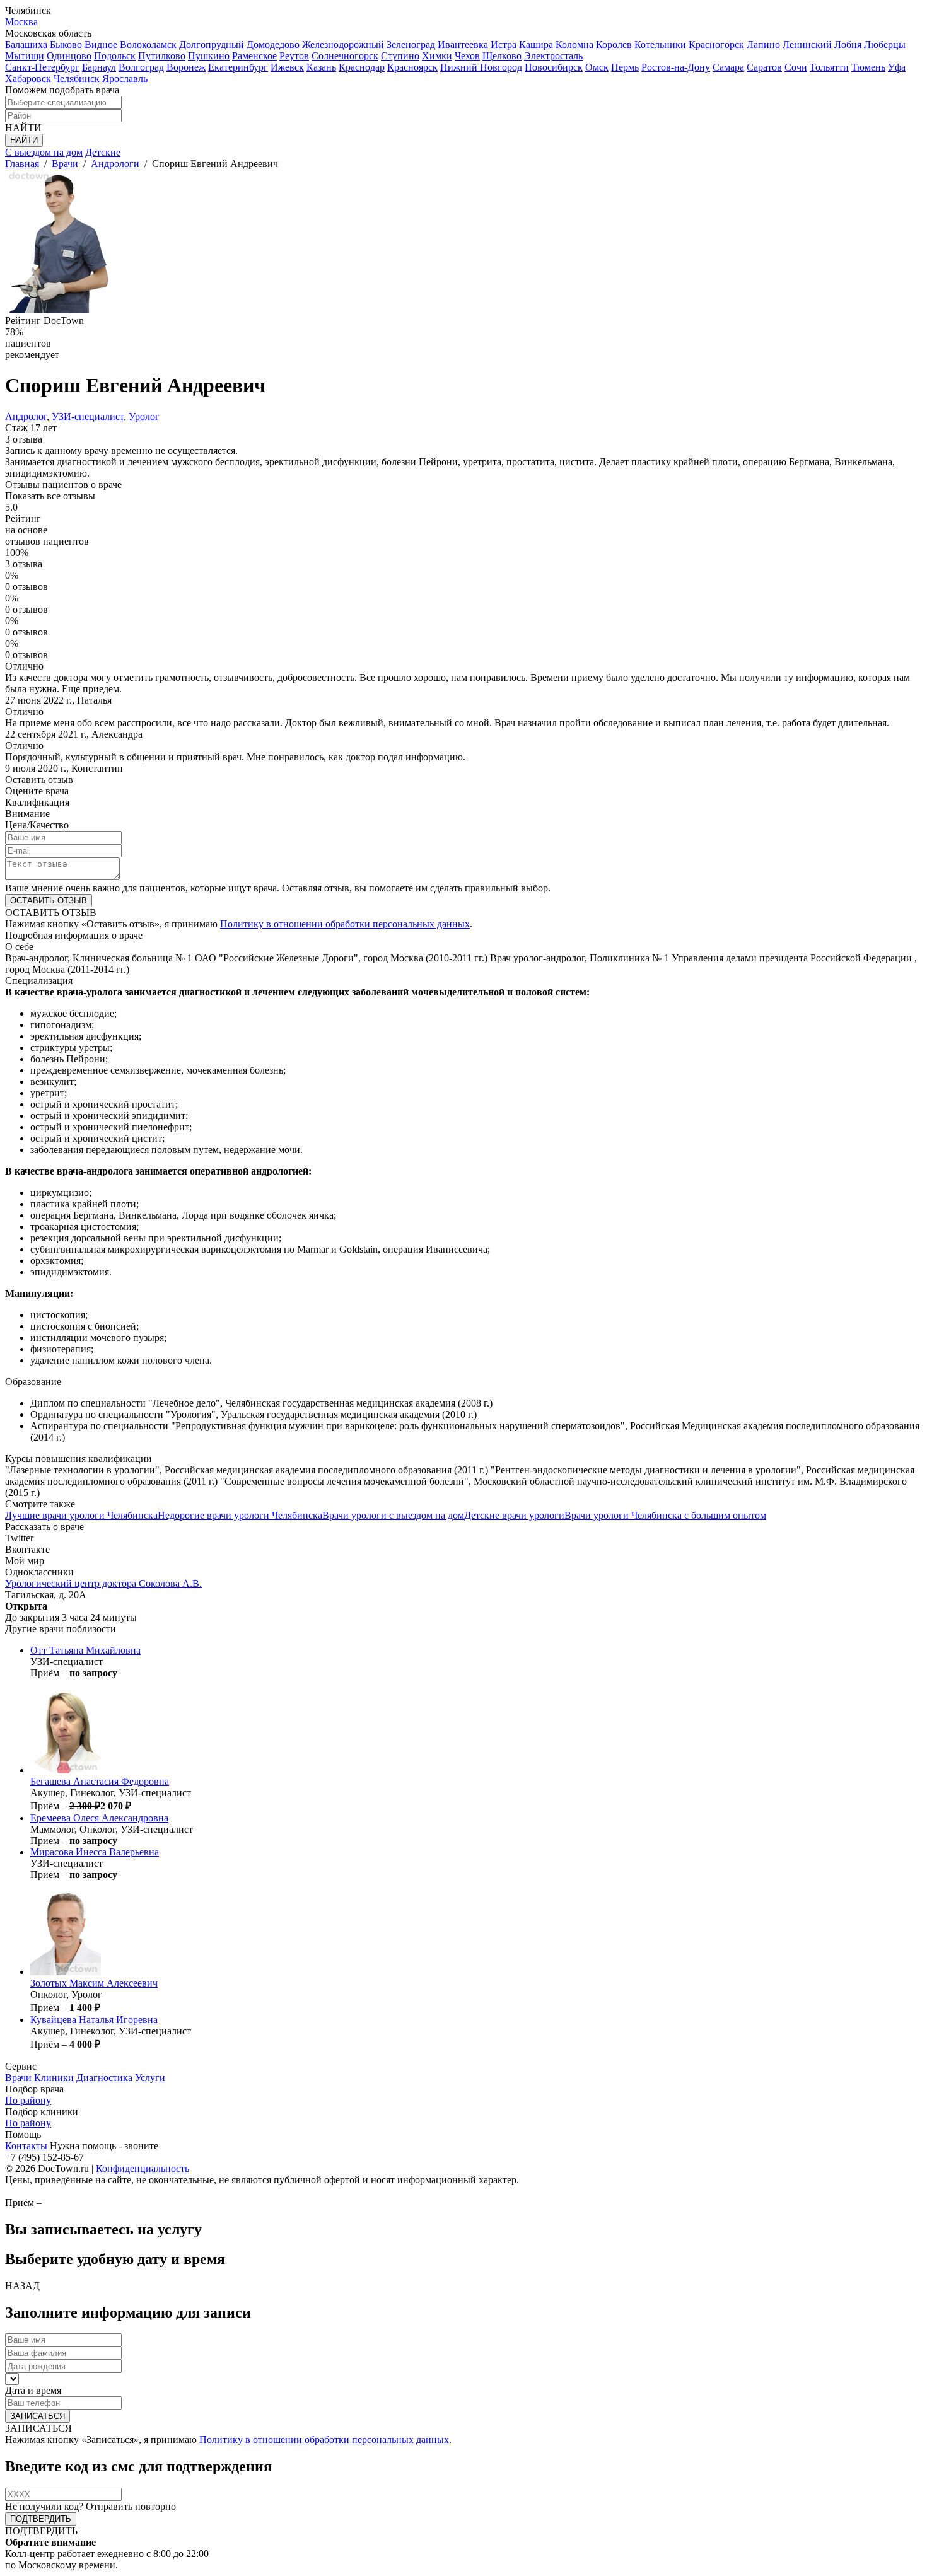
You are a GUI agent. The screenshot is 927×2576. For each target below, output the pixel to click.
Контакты (26, 2146)
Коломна (574, 44)
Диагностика (104, 2078)
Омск (597, 67)
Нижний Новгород (481, 67)
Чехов (467, 56)
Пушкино (209, 56)
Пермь (625, 67)
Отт (85, 1650)
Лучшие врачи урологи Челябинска (81, 1515)
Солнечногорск (345, 56)
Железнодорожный (343, 44)
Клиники (54, 2078)
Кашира (536, 44)
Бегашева (100, 1781)
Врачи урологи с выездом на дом (393, 1515)
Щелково (502, 56)
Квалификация (37, 802)
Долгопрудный (212, 44)
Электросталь (553, 56)
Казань (321, 67)
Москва (21, 22)
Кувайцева (94, 2020)
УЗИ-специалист (88, 416)
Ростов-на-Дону (676, 67)
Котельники (660, 44)
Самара (728, 67)
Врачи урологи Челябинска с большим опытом (665, 1515)
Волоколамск (148, 44)
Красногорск (716, 44)
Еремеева (99, 1818)
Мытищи (25, 56)
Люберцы (885, 44)
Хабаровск (28, 78)
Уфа (897, 67)
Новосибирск (554, 67)
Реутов (294, 56)
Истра (504, 44)
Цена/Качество (37, 825)
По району (28, 2100)
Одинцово (69, 56)
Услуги (150, 2078)
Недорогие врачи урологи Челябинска (240, 1515)
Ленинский (807, 44)
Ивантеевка (463, 44)
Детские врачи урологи (514, 1515)
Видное (101, 44)
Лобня (848, 44)
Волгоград (141, 67)
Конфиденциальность (143, 2168)
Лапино (763, 44)
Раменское (254, 56)
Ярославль (125, 78)
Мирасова (95, 1852)
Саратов (764, 67)
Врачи (18, 2078)
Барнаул (99, 67)
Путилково (162, 56)
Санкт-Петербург (42, 67)
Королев (614, 44)
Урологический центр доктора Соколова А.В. (103, 1583)
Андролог (26, 416)
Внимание (27, 814)
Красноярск (412, 67)
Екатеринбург (238, 67)
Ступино (400, 56)
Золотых (94, 1983)
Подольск (115, 56)
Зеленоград (411, 44)
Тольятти (829, 67)
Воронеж (186, 67)
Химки (437, 56)
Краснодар (362, 67)
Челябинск (77, 78)
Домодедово (273, 44)
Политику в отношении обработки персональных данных (345, 924)
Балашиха (26, 44)
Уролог (144, 416)
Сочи (796, 67)
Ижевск (287, 67)
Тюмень (868, 67)
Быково (66, 44)
